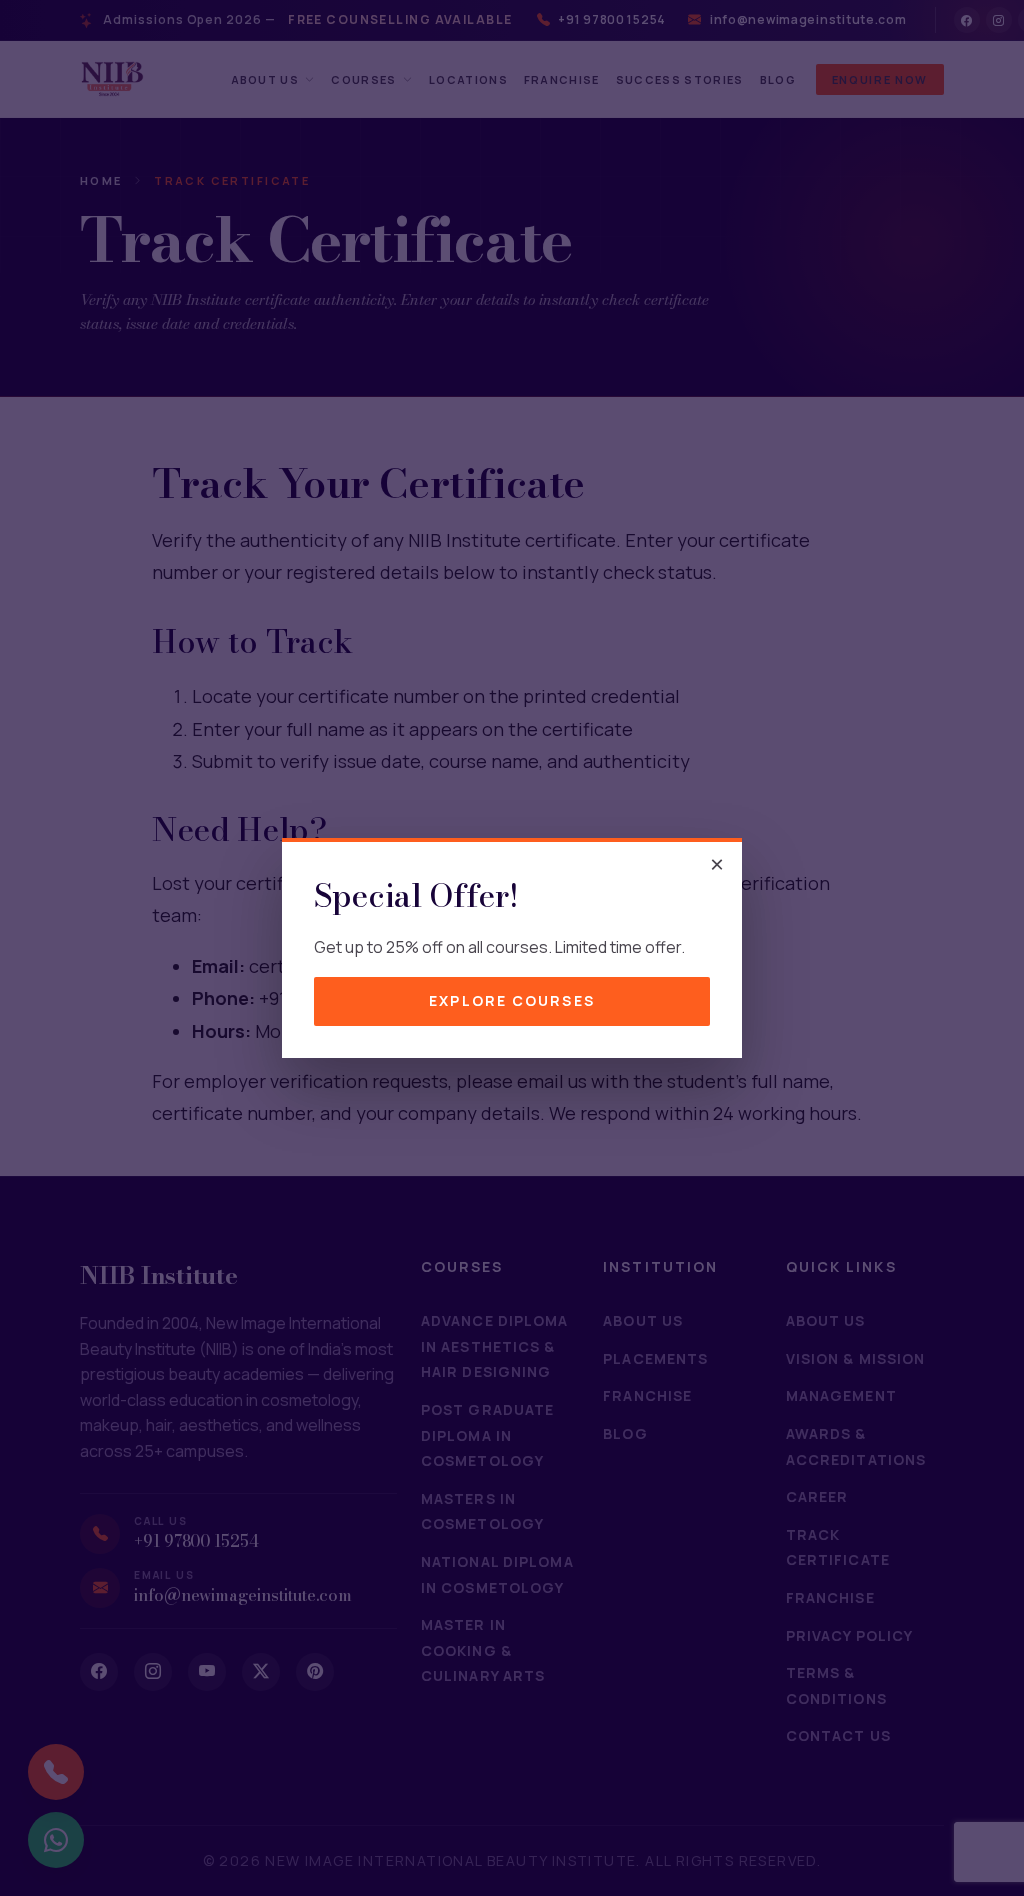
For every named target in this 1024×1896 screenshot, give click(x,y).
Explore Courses (512, 1000)
